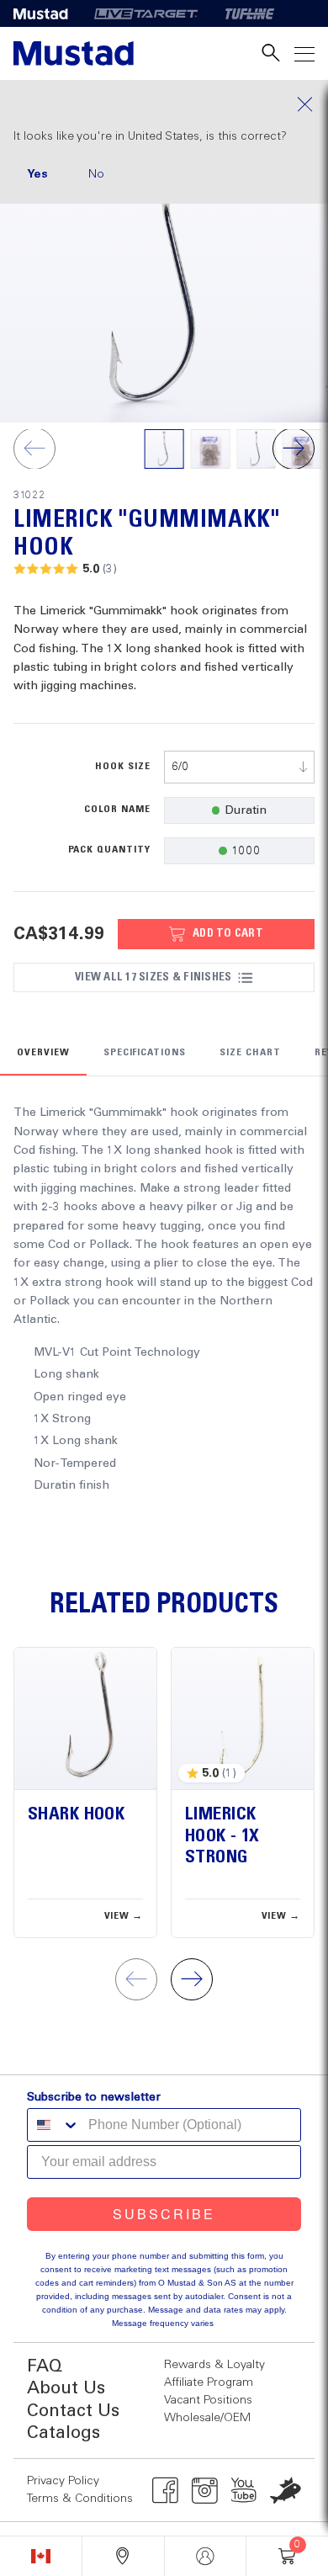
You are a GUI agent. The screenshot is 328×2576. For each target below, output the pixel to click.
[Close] (164, 104)
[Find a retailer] (123, 2556)
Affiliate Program (209, 2382)
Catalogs (63, 2433)
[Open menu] (304, 53)
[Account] (206, 2556)
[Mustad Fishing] (47, 13)
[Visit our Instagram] (205, 2490)
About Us (66, 2389)
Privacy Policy (63, 2481)
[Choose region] (41, 2556)
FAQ (45, 2367)
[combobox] (239, 767)
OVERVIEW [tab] (43, 1053)
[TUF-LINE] (250, 13)
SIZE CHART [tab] (250, 1053)
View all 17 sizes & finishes (153, 977)
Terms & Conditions (80, 2499)
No (96, 174)
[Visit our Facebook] (165, 2490)
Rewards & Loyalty (214, 2365)
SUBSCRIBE (164, 2214)
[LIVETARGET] (146, 13)
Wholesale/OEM (207, 2418)
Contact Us (73, 2411)
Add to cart (228, 933)
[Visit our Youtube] (244, 2490)
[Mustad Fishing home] (74, 53)
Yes (37, 174)
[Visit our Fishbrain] (286, 2490)
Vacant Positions (208, 2400)
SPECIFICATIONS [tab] (145, 1053)
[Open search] (271, 53)
